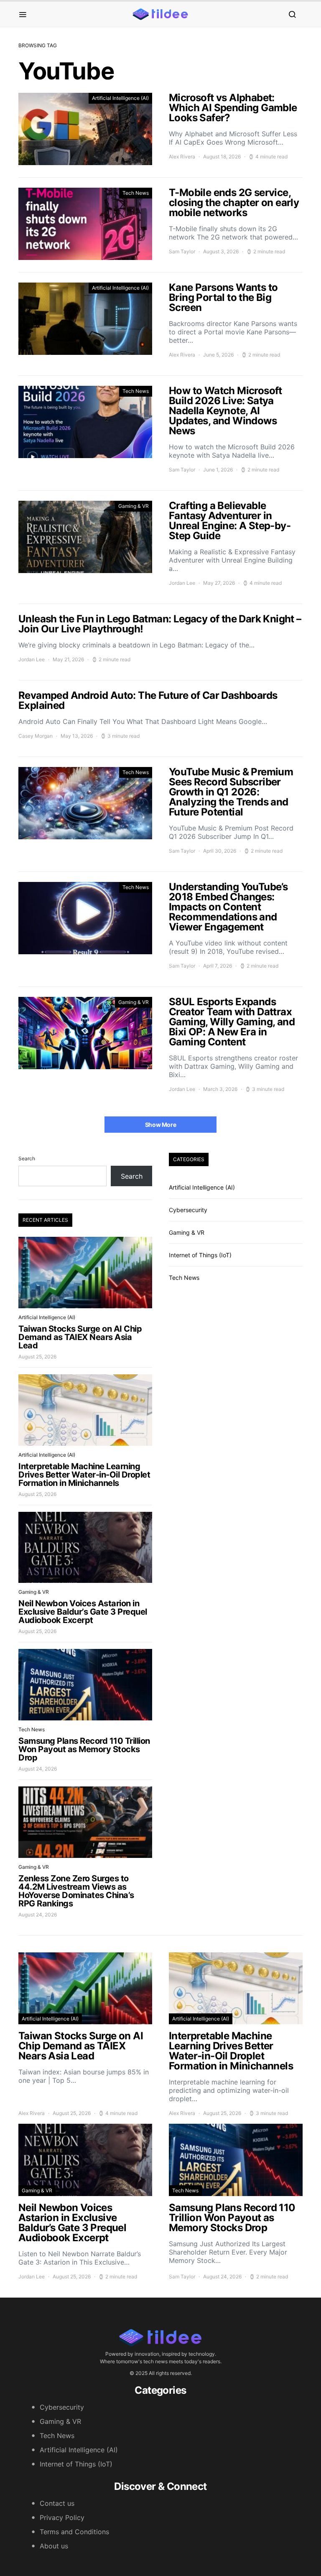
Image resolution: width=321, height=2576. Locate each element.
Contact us (57, 2503)
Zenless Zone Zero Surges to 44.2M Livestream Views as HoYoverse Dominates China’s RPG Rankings (76, 1891)
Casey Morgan (36, 736)
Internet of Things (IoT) (200, 1255)
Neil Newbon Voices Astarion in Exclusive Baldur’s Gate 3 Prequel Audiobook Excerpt (83, 1612)
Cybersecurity (188, 1210)
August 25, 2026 (37, 1357)
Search (27, 1158)
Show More (161, 1125)
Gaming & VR (134, 506)
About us (54, 2546)
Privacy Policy (62, 2517)
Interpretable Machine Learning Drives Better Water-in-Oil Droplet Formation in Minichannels (84, 1475)
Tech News (136, 193)
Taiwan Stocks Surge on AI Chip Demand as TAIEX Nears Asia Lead (80, 1337)
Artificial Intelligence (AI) (120, 98)
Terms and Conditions (74, 2532)
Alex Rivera (182, 157)
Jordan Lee (182, 583)
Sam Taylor (182, 251)
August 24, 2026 (38, 1769)
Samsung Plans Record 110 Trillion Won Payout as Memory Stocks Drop (84, 1749)
